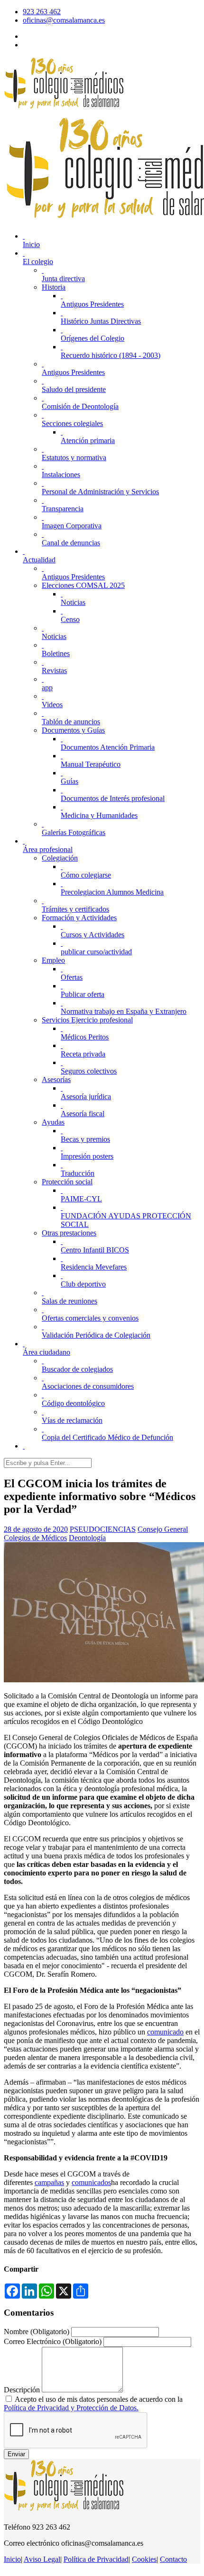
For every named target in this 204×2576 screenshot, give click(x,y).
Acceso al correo (48, 36)
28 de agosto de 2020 (36, 1529)
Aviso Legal (42, 2559)
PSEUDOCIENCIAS (103, 1529)
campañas (49, 2182)
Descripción (22, 2390)
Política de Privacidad (96, 2559)
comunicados (91, 2182)
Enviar (16, 2454)
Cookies (144, 2559)
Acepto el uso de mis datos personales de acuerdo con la (93, 2403)
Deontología (87, 1538)
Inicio (12, 2559)
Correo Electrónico (53, 2341)
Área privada (42, 45)
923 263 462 (42, 12)
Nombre (37, 2332)
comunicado (165, 2032)
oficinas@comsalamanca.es (64, 20)
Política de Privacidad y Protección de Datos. (71, 2408)
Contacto (173, 2559)
